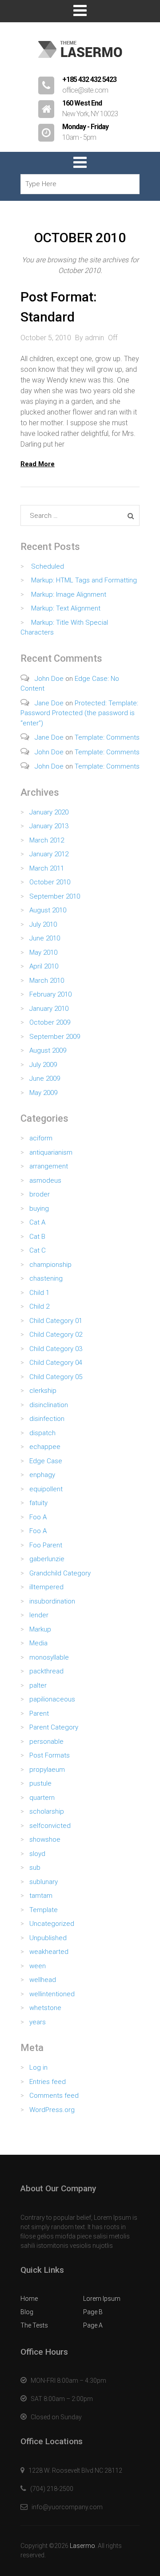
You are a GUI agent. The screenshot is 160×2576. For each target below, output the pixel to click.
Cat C (38, 1250)
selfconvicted (50, 1826)
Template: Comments (107, 737)
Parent (39, 1713)
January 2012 (49, 854)
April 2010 (44, 966)
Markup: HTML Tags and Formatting (84, 580)
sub (35, 1868)
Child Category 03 (56, 1349)
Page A (93, 2325)
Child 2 (39, 1306)
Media (38, 1643)
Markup (40, 1629)
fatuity (38, 1503)
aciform (41, 1138)
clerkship (43, 1391)
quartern (42, 1798)
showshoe (45, 1839)
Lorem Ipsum (102, 2299)
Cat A (37, 1222)
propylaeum (47, 1770)
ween (38, 1966)
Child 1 (39, 1293)
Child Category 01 (56, 1321)
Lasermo (82, 2546)
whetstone (45, 2008)
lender (39, 1615)
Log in (38, 2067)
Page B (93, 2312)
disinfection (47, 1419)
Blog (27, 2312)
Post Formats (50, 1755)
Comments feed (54, 2096)
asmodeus (45, 1180)
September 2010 (55, 896)
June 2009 (45, 1078)
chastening (46, 1278)
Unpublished (48, 1938)
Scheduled (48, 566)
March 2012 (47, 840)
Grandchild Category (60, 1573)
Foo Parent (46, 1545)
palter (38, 1685)
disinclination (49, 1405)
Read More (38, 464)
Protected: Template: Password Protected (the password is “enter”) (79, 713)
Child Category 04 (56, 1363)
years (38, 2022)
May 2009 (43, 1093)
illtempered (46, 1587)
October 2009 (50, 1022)
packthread (46, 1671)
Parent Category (54, 1727)
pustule (40, 1783)
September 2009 (55, 1037)
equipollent (46, 1489)
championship (50, 1265)
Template (44, 1910)
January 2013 (49, 826)
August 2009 (48, 1050)
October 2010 (50, 882)
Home (29, 2299)
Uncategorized (52, 1924)
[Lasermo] (80, 62)
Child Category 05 (56, 1377)
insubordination (52, 1601)
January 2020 (49, 812)
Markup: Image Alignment (69, 594)
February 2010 (50, 994)
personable (46, 1742)
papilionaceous (52, 1699)
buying (39, 1209)
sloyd (37, 1854)
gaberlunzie (47, 1559)
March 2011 (47, 868)
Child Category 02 (56, 1335)
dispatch (42, 1433)
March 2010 (47, 981)
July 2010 (43, 924)
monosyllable (49, 1657)
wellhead (43, 1980)
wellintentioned (52, 1994)
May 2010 (43, 952)
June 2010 (45, 938)
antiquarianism (51, 1152)
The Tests (34, 2325)
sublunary (44, 1882)
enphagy (42, 1475)
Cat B (37, 1237)
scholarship (47, 1811)
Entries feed (48, 2082)
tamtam (41, 1896)
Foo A (38, 1517)
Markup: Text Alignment (66, 608)
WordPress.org (52, 2110)
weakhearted (49, 1952)
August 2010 (48, 910)
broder (40, 1194)
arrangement (49, 1166)
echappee (45, 1447)
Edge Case (46, 1461)
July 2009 (43, 1065)
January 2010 (49, 1009)
